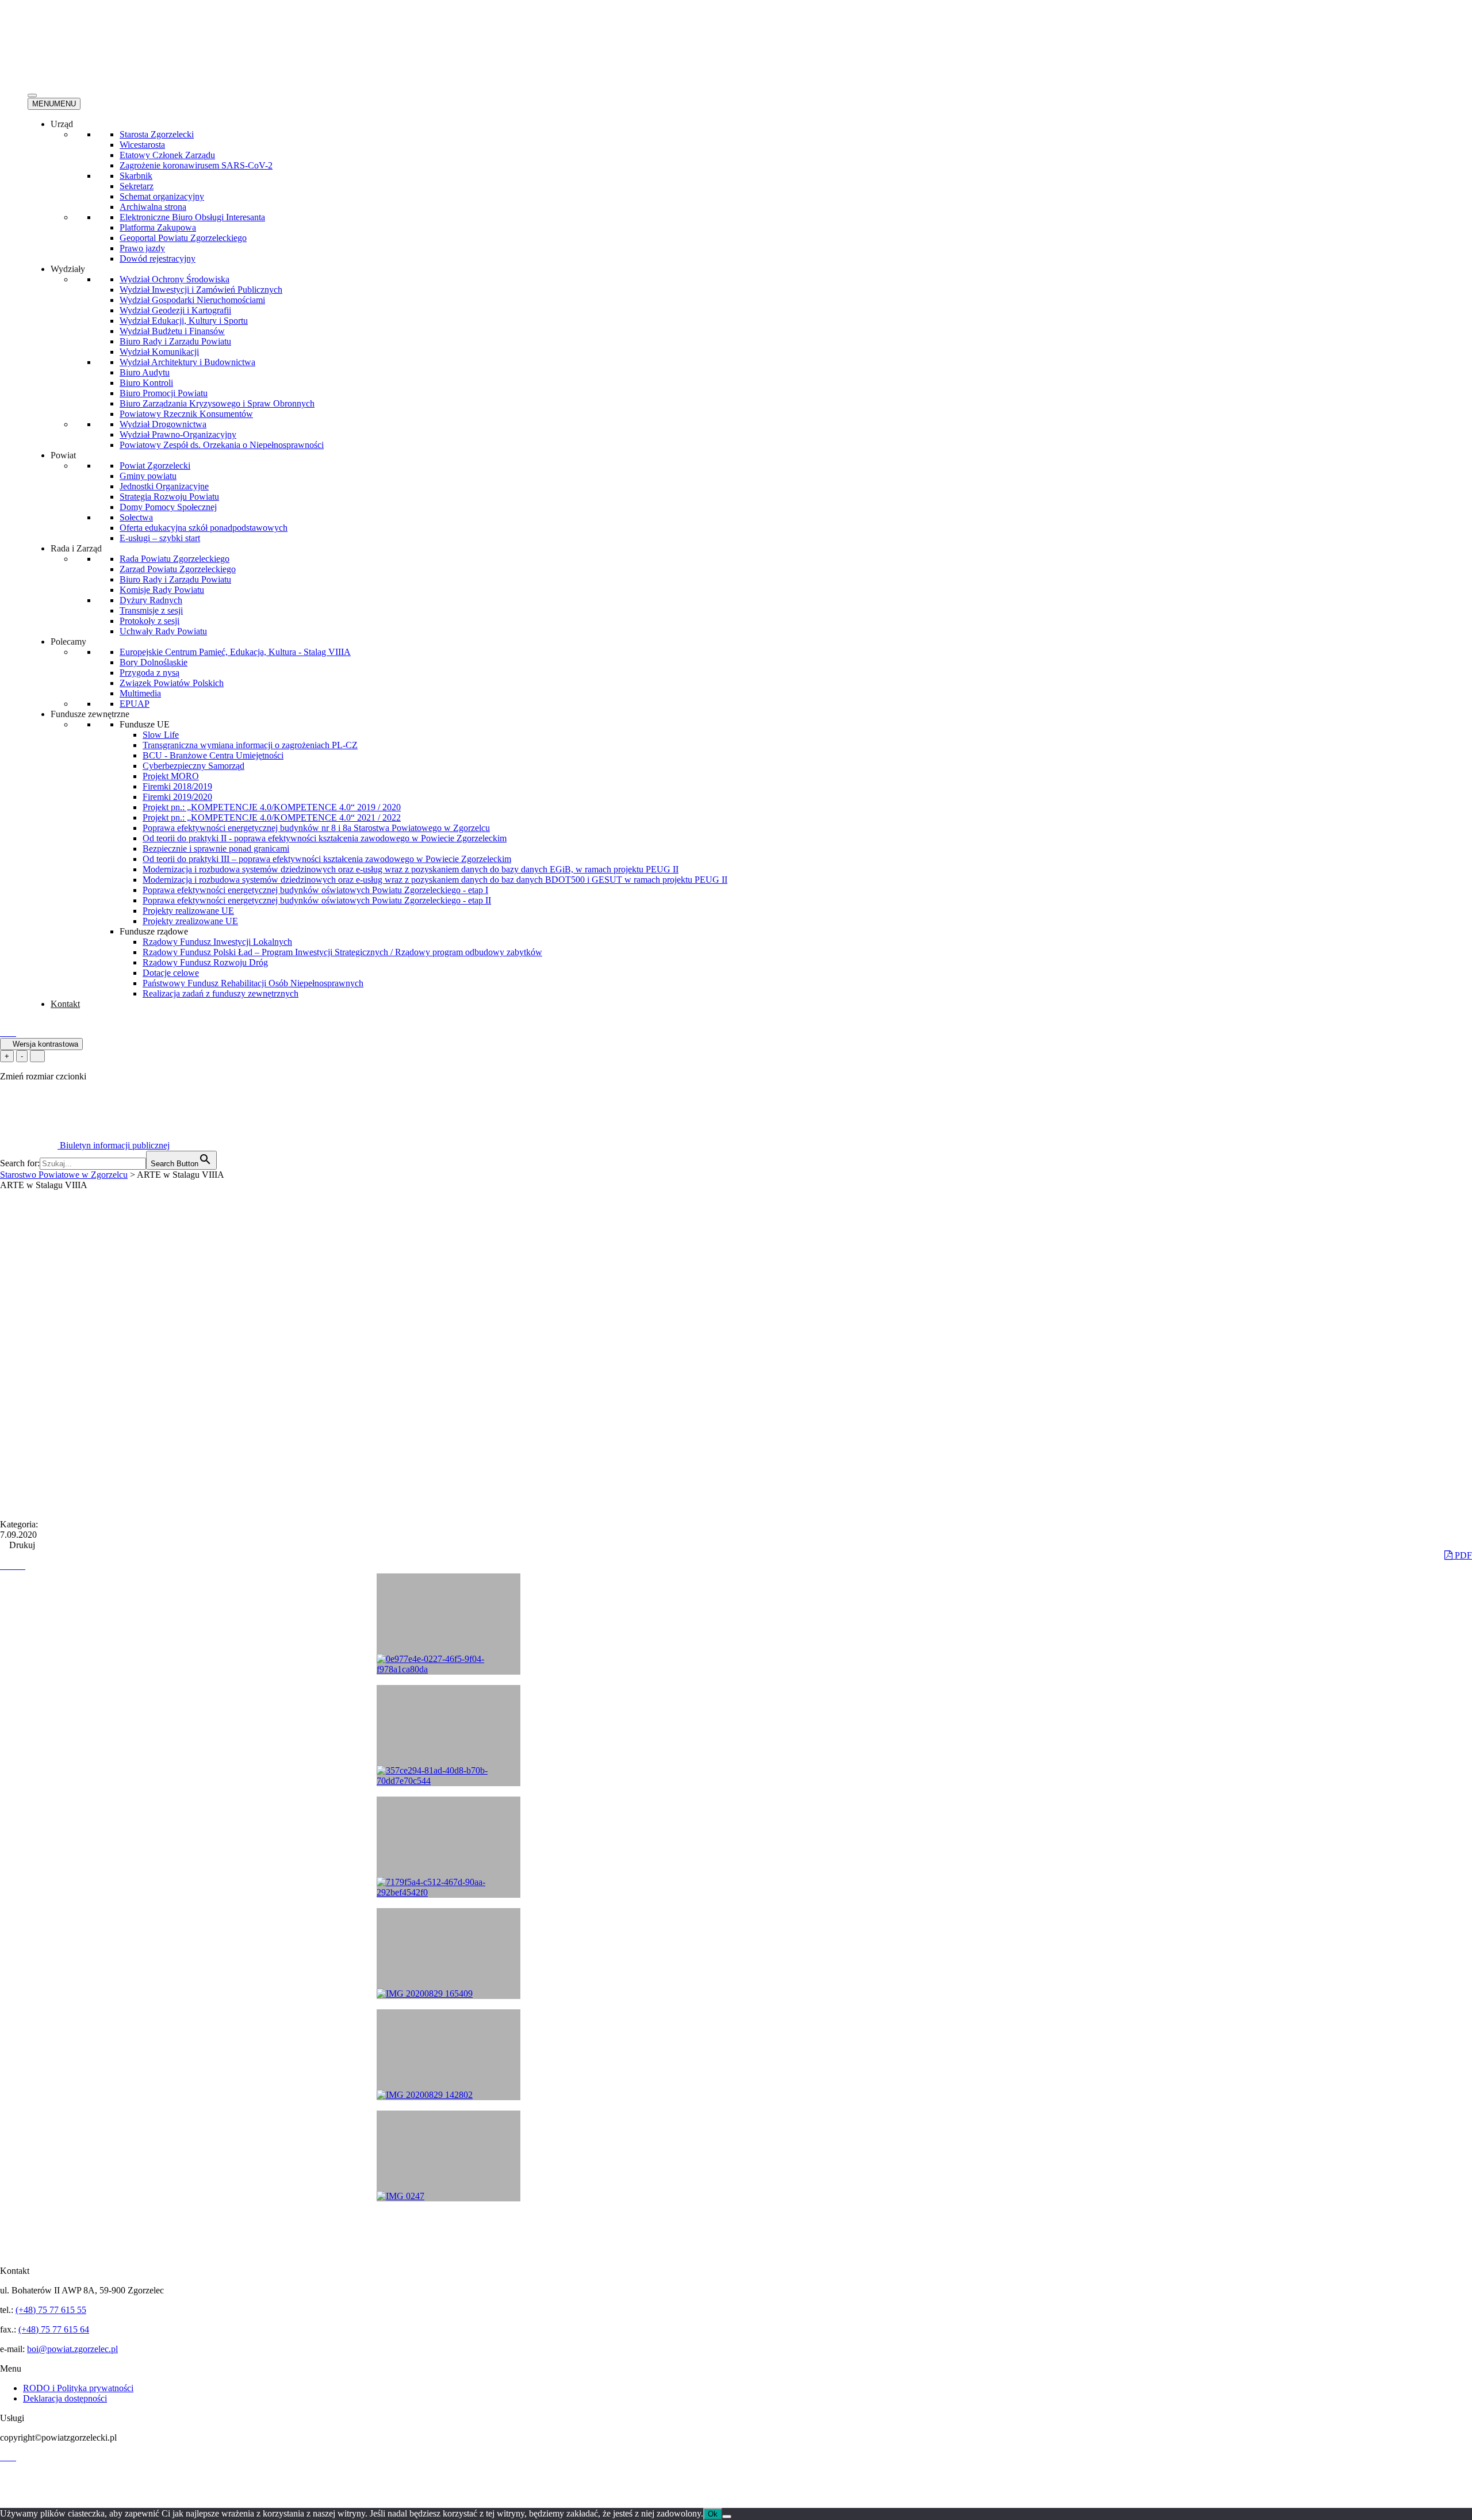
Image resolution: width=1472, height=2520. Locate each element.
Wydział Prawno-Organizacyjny (178, 434)
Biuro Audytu (145, 372)
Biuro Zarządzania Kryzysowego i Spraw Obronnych (217, 403)
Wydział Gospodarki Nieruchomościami (192, 300)
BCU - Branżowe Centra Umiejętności (213, 755)
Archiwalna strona (153, 207)
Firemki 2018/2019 (177, 786)
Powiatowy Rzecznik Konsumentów (186, 414)
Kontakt (65, 1004)
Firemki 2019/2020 (177, 797)
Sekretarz (137, 186)
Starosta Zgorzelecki (157, 134)
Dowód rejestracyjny (158, 258)
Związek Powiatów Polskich (172, 683)
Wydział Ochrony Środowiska (175, 279)
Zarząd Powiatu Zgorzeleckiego (178, 569)
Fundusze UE (145, 724)
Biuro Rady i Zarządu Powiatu (175, 341)
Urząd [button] (62, 124)
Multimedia (140, 693)
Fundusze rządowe (154, 931)
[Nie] (727, 2517)
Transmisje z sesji (151, 610)
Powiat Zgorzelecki (155, 466)
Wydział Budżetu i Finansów (172, 331)
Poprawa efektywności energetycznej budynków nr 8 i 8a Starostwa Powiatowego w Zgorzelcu (316, 828)
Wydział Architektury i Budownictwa (187, 362)
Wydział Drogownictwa (163, 424)
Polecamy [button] (68, 642)
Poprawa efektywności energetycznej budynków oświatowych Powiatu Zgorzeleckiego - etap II (317, 900)
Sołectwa (136, 517)
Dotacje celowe (171, 973)
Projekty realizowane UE (188, 911)
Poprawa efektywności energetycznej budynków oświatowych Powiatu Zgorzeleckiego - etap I (315, 890)
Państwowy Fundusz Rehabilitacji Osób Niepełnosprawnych (253, 983)
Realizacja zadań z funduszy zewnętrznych (221, 993)
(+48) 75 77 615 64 (54, 2329)
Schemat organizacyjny (162, 196)
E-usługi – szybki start (160, 538)
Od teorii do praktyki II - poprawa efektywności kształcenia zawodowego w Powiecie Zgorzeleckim (325, 838)
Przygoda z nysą (149, 673)
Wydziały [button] (68, 269)
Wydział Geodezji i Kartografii (175, 310)
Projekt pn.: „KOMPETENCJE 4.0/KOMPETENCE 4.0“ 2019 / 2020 (272, 807)
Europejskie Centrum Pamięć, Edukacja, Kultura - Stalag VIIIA (235, 652)
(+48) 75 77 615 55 (51, 2310)
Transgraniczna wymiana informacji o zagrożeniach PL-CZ (250, 745)
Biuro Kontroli (146, 383)
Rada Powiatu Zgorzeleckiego (175, 559)
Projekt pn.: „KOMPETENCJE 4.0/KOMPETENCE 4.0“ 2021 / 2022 (272, 817)
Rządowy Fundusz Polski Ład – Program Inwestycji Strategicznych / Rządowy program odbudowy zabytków (342, 952)
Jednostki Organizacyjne (164, 486)
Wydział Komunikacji (159, 352)
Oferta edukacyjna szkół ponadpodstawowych (204, 528)
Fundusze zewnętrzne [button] (90, 714)
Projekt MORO (171, 776)
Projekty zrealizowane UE (190, 921)
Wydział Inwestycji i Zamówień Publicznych (201, 290)
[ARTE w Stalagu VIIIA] (5, 1566)
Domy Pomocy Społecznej (168, 507)
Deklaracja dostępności (65, 2398)
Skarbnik (136, 176)
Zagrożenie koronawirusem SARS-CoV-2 (196, 165)
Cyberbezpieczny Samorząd (193, 766)
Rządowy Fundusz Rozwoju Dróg (205, 962)
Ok (713, 2514)
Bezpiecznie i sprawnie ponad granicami (216, 849)
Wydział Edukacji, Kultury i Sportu (184, 321)
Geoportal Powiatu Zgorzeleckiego (183, 238)
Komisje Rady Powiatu (162, 590)
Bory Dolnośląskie (154, 662)
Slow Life (161, 735)
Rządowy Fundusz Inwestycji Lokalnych (217, 942)
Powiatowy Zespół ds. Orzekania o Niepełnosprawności (222, 445)
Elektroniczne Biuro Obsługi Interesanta (192, 217)
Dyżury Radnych (151, 600)
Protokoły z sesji (149, 621)
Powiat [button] (63, 455)
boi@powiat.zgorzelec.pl (72, 2349)
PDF (1462, 1555)
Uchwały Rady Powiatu (163, 631)
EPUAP (135, 704)
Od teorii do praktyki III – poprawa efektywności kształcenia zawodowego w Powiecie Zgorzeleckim (327, 859)
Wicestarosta (142, 145)
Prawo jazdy (142, 248)
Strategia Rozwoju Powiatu (169, 497)
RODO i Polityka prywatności (78, 2388)
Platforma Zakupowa (158, 227)
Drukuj (21, 1545)
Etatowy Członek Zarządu (167, 155)
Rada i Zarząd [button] (76, 548)
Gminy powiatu (148, 476)
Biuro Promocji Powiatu (164, 393)
